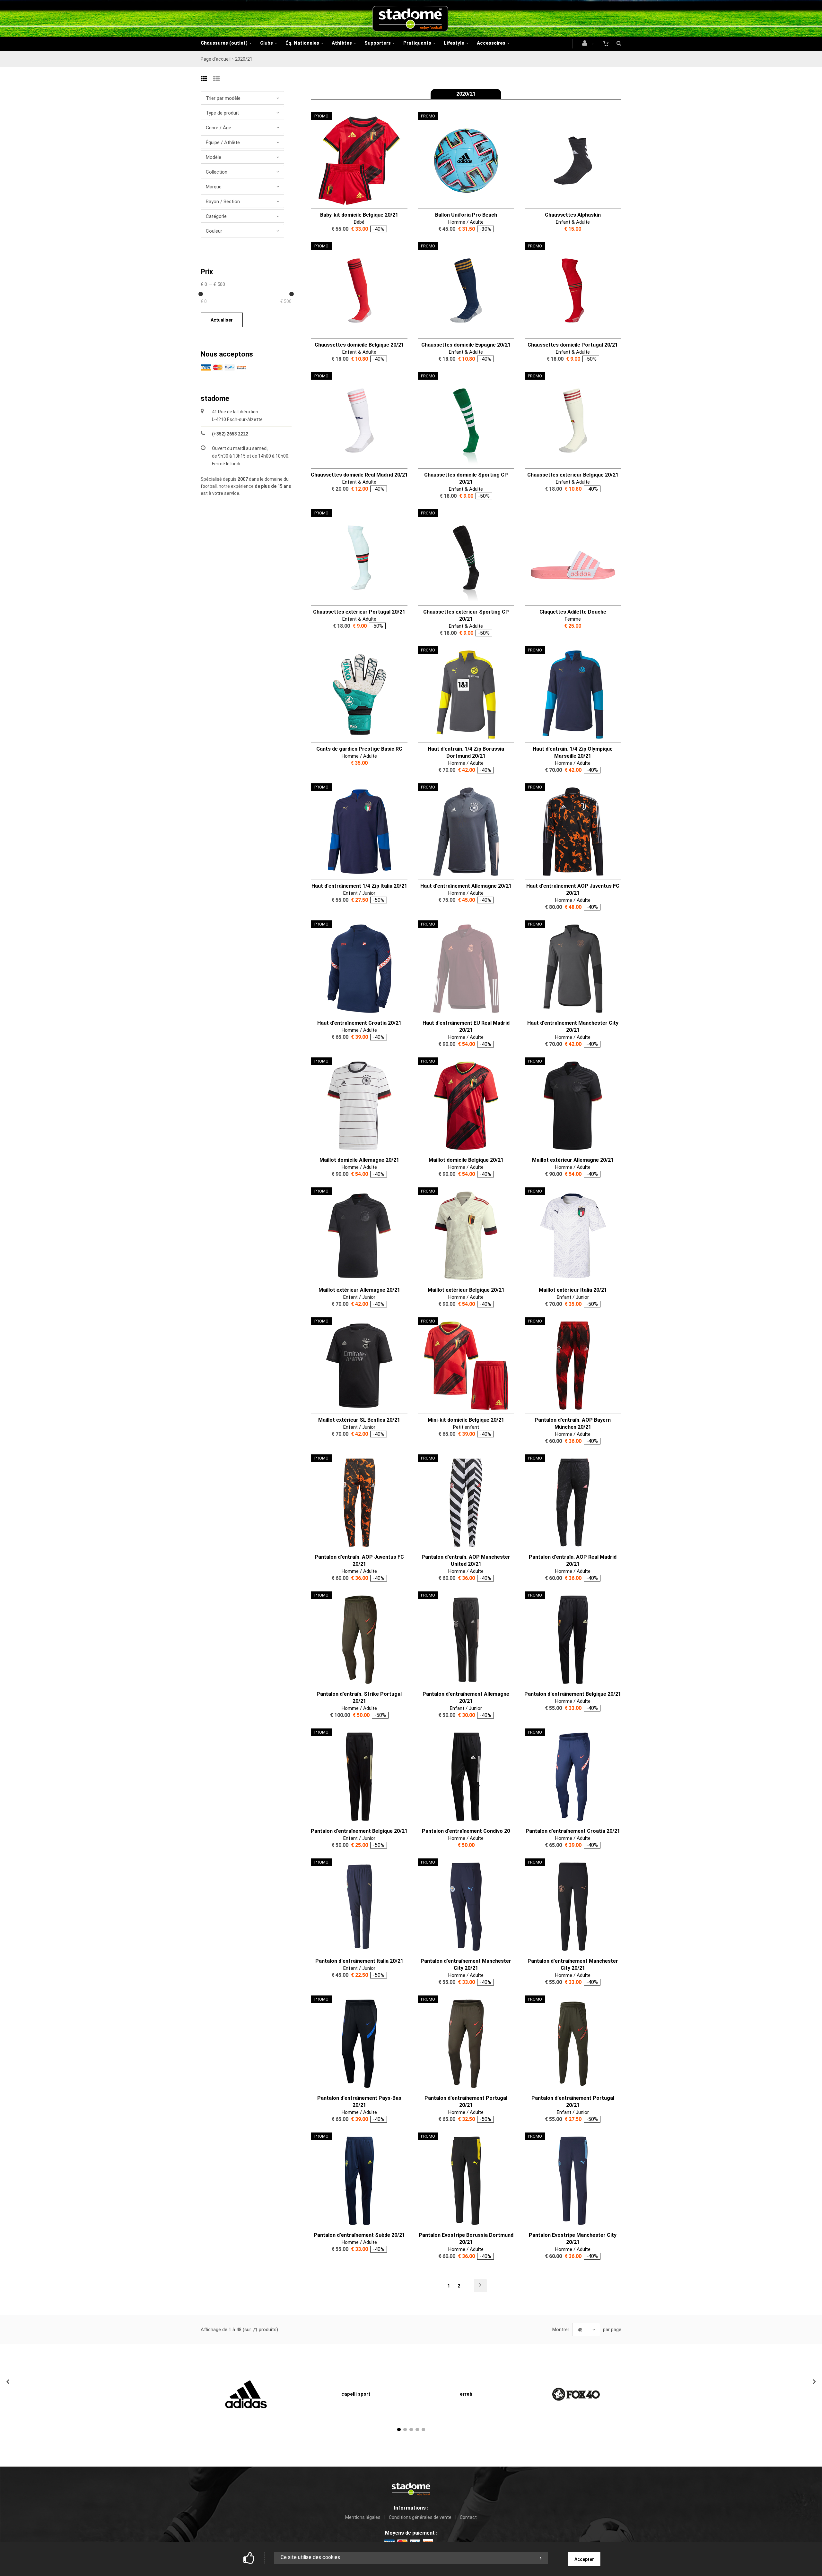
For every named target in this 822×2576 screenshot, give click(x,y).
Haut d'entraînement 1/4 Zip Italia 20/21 (359, 886)
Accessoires (491, 43)
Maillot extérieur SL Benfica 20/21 (359, 1420)
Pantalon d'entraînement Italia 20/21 (359, 1961)
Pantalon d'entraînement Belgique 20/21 (573, 1694)
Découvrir (355, 161)
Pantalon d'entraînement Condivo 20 (466, 1831)
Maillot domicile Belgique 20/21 (466, 1160)
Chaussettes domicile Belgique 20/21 (359, 345)
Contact (468, 2517)
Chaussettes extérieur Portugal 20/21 (359, 612)
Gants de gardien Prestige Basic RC (359, 749)
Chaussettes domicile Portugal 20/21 (573, 345)
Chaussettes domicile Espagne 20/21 (466, 345)
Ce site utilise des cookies (310, 2557)
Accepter (584, 2559)
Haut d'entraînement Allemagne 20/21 (466, 886)
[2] (405, 2430)
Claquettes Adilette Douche (573, 612)
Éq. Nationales (302, 43)
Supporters (378, 43)
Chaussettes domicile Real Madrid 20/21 (359, 475)
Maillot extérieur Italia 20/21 (573, 1290)
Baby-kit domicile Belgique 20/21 (359, 215)
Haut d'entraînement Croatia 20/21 (359, 1023)
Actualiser (222, 320)
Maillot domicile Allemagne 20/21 (359, 1160)
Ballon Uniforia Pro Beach (466, 215)
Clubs (267, 43)
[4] (417, 2430)
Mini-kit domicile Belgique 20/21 (466, 1420)
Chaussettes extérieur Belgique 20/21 (573, 475)
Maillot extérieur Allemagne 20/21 (573, 1160)
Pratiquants (417, 43)
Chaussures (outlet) (224, 43)
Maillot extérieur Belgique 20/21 (466, 1290)
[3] (411, 2430)
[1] (399, 2430)
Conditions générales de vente (420, 2517)
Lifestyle (454, 43)
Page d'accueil (216, 59)
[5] (423, 2430)
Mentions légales (363, 2517)
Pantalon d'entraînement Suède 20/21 (359, 2235)
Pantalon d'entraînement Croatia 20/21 (573, 1831)
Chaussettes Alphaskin (573, 215)
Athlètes (342, 43)
